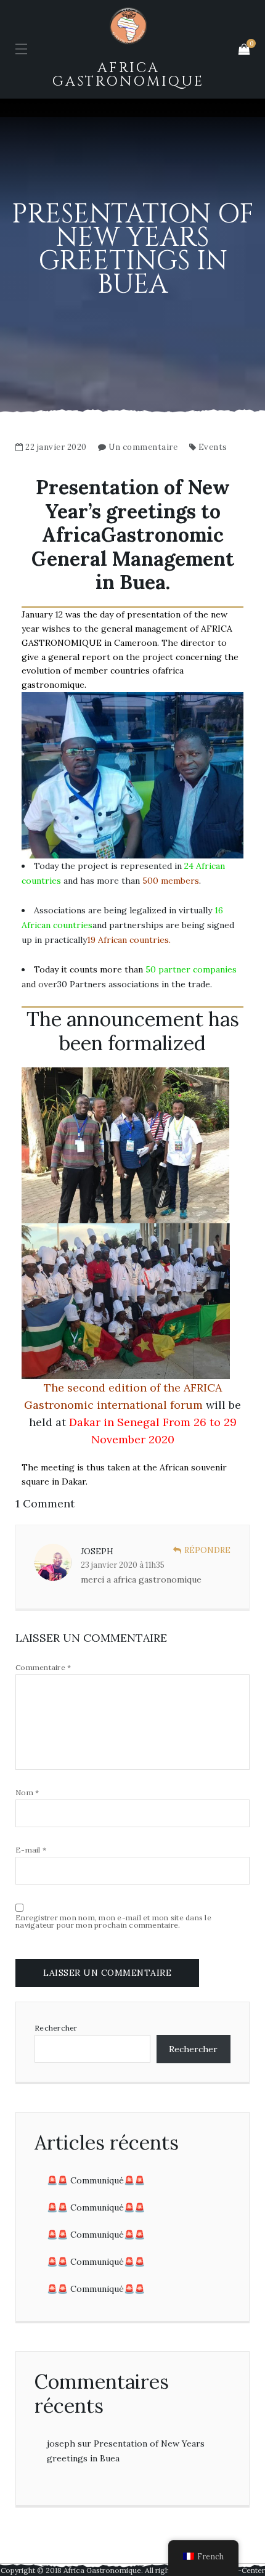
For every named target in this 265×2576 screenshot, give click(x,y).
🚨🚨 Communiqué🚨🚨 (96, 2180)
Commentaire (43, 1668)
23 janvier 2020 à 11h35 (123, 1565)
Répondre (207, 1550)
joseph (61, 2444)
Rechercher (56, 2028)
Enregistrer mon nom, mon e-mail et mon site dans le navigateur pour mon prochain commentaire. (113, 1922)
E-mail (31, 1850)
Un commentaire (143, 447)
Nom (27, 1793)
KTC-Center (243, 2570)
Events (213, 447)
